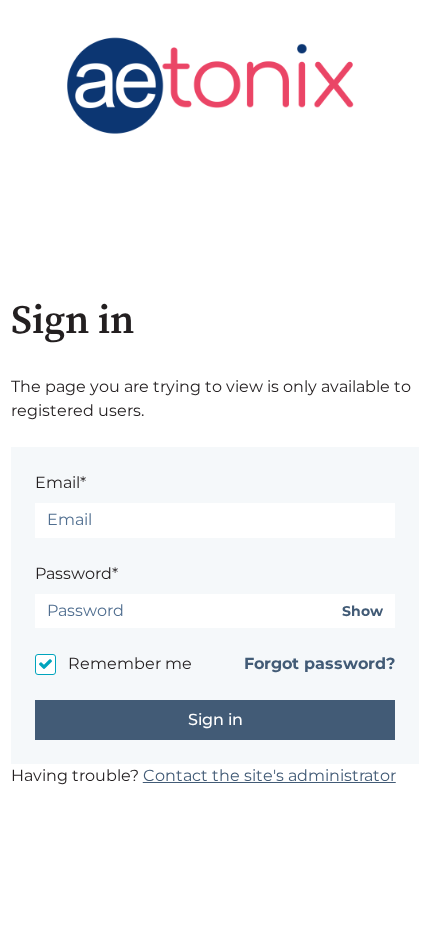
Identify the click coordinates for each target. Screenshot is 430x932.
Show (362, 611)
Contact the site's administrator (269, 775)
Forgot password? (319, 663)
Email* (60, 482)
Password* (76, 573)
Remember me (130, 663)
